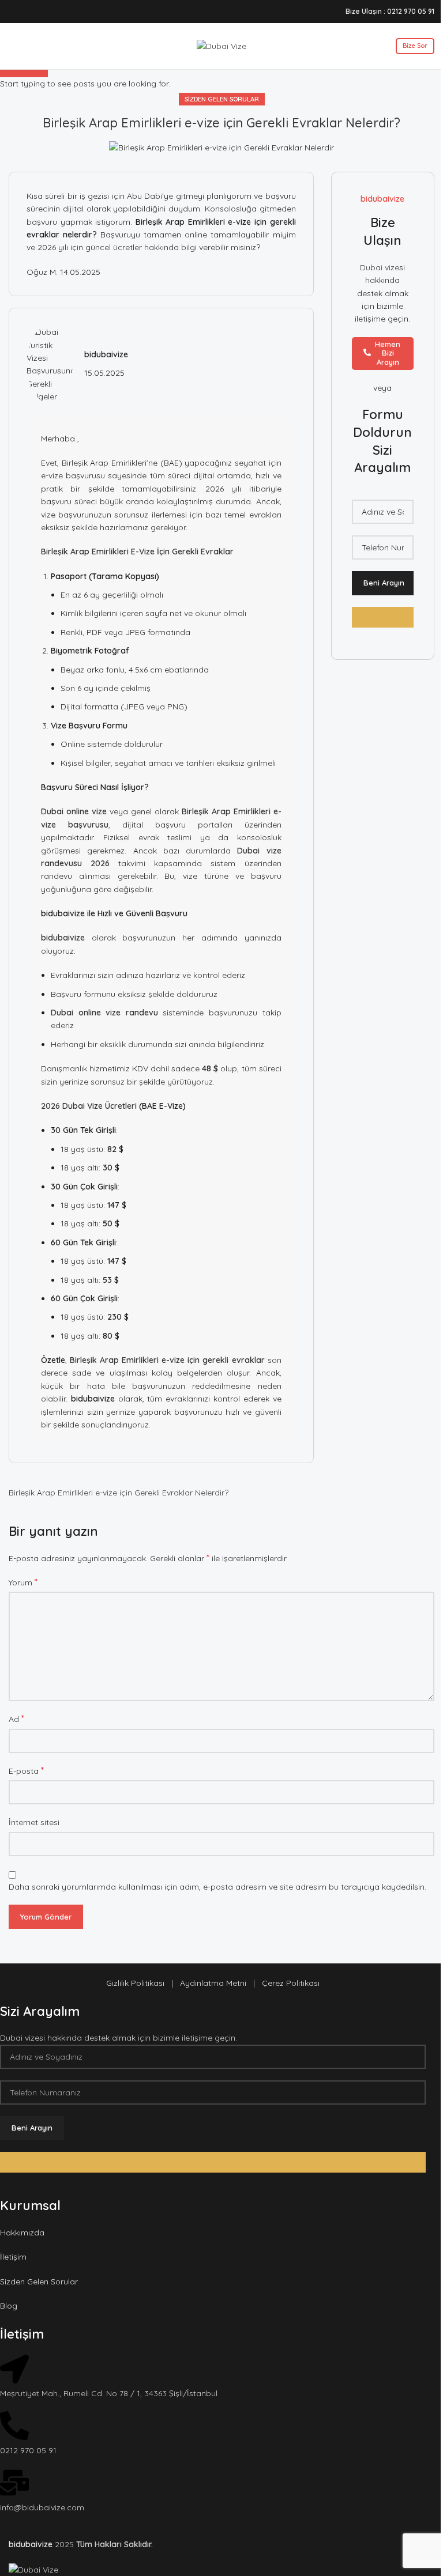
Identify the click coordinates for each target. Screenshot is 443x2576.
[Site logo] (221, 46)
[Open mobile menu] (13, 46)
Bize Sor (415, 46)
